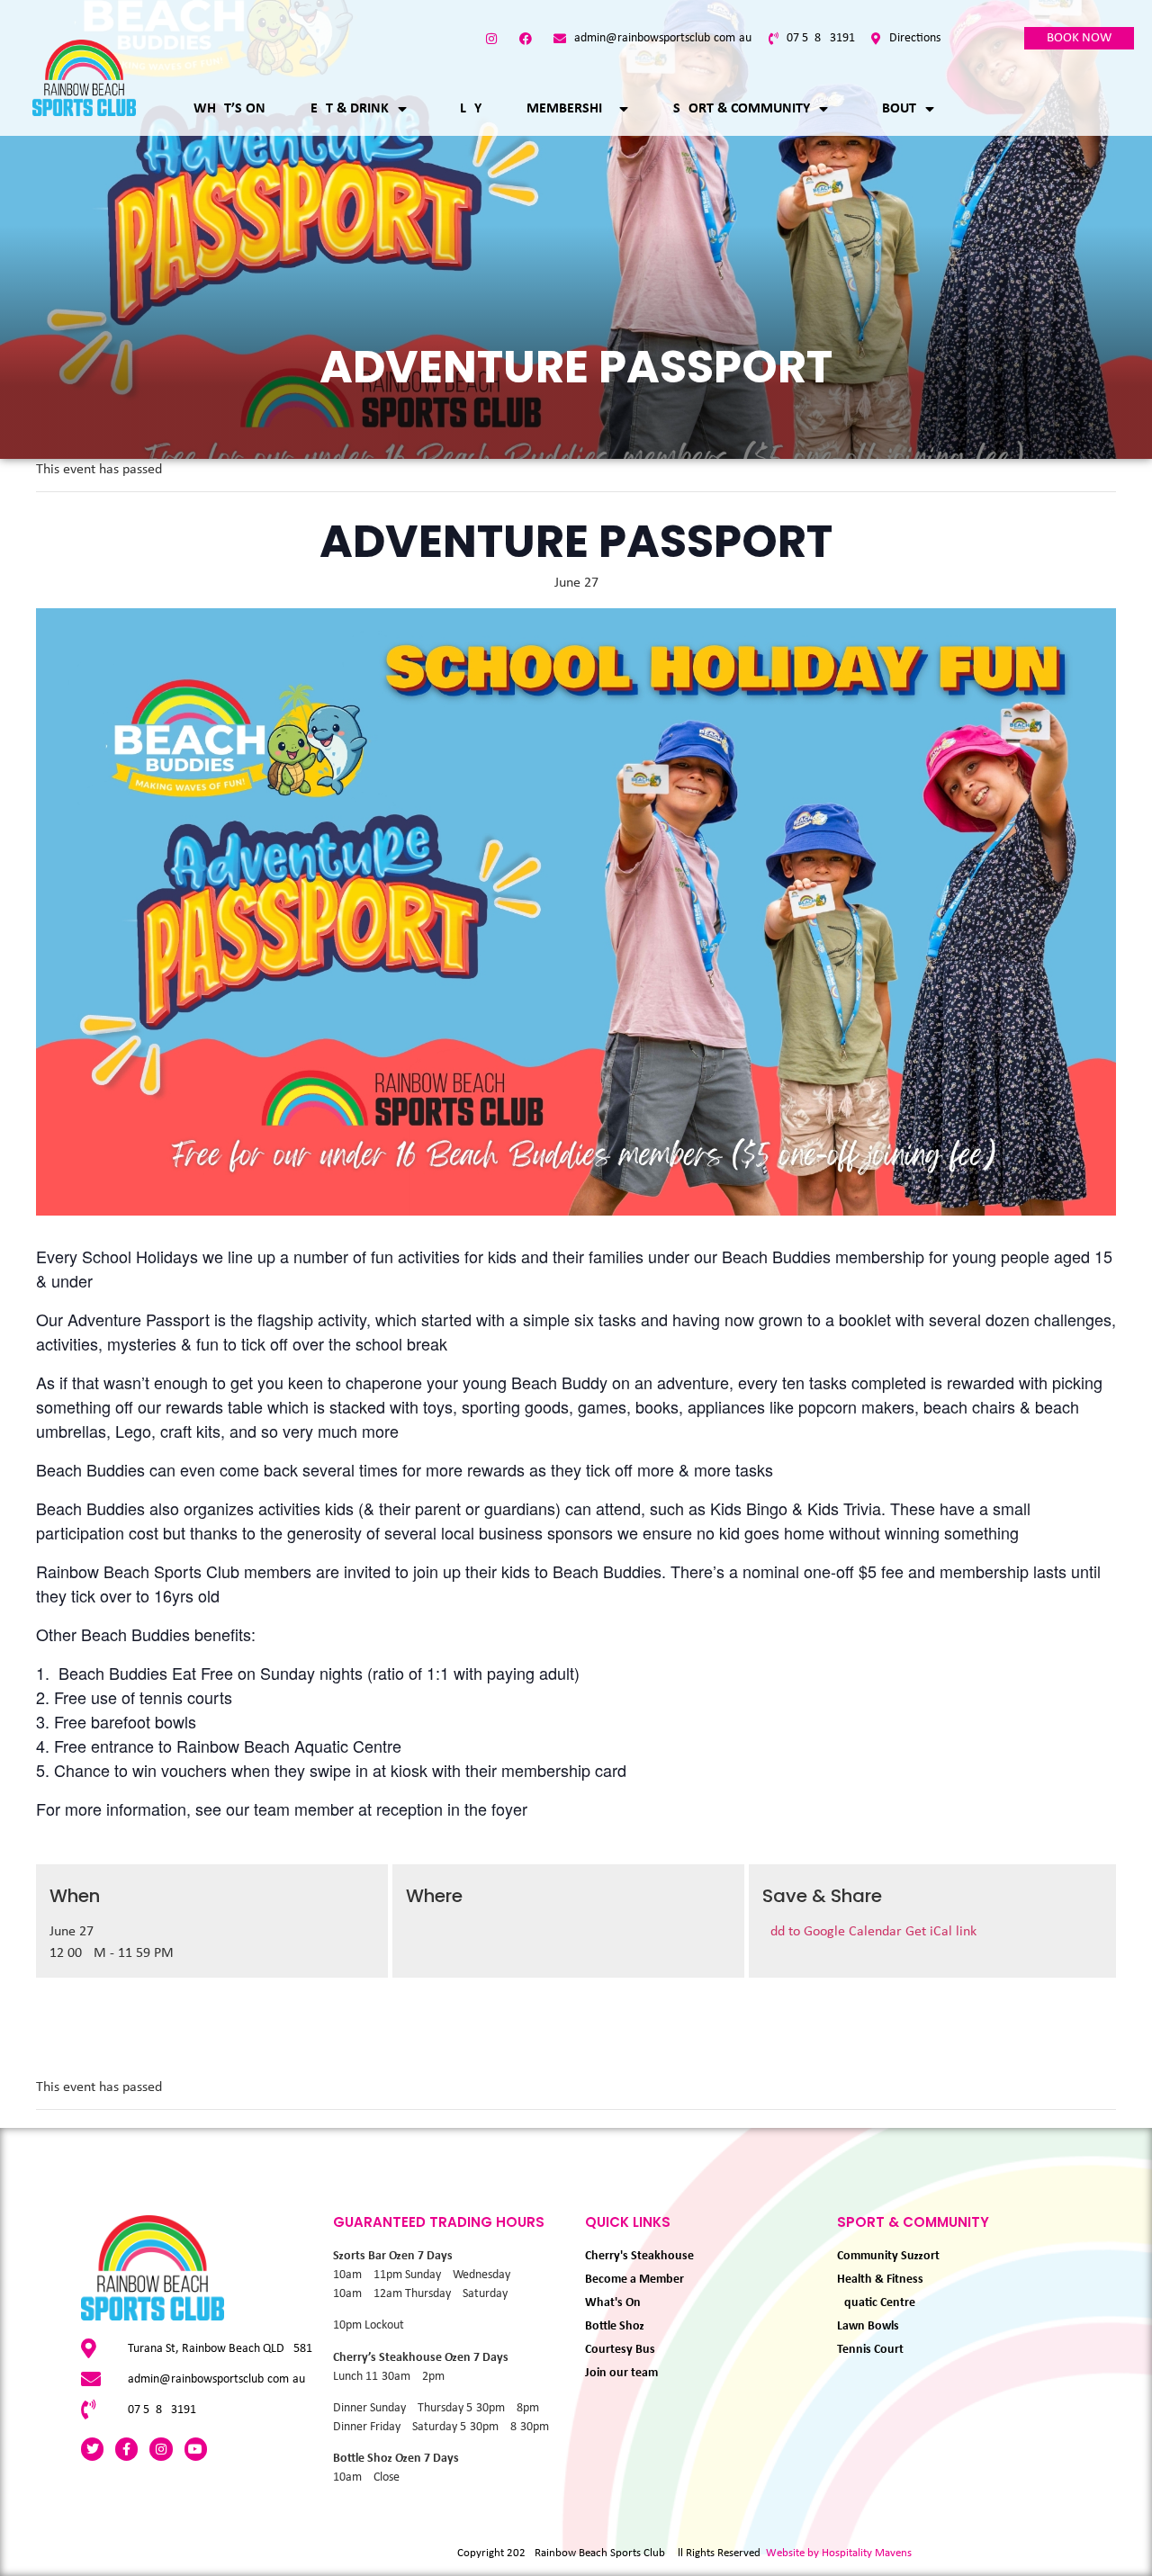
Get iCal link (941, 1932)
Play (467, 109)
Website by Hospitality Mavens (839, 2553)
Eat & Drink (350, 109)
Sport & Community (742, 109)
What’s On (229, 109)
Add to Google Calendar (834, 1932)
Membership (568, 109)
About (895, 109)
